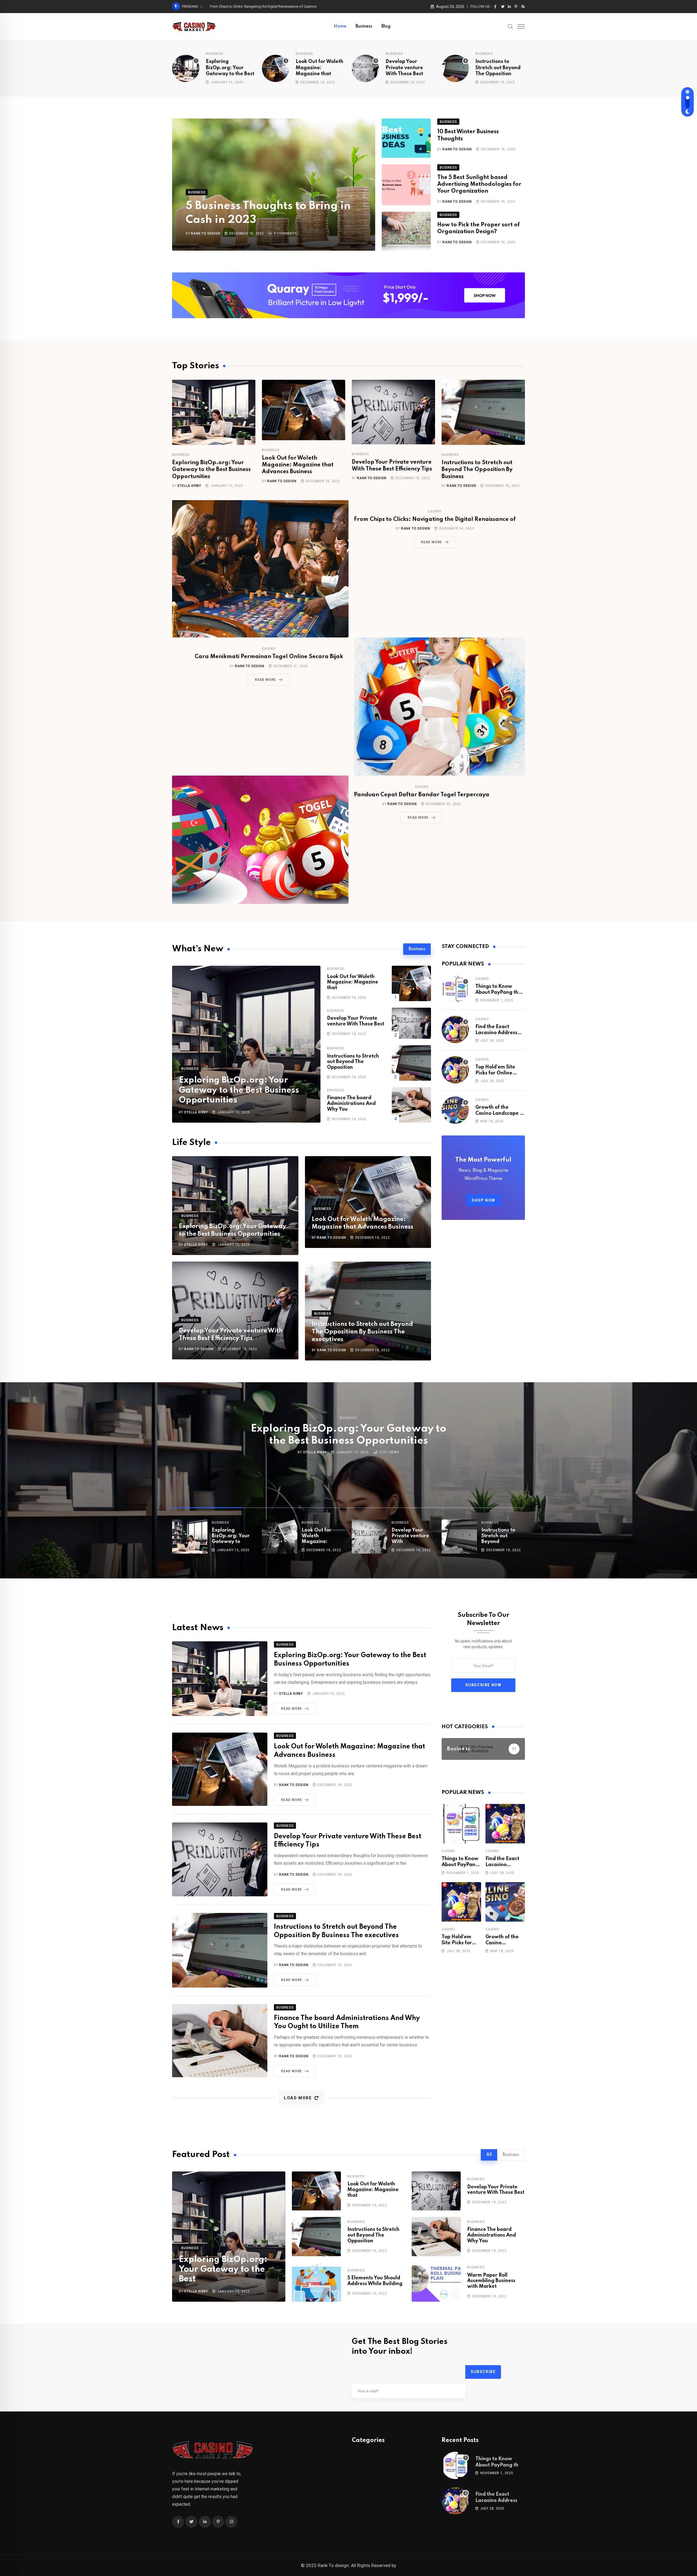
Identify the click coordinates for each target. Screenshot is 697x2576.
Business (364, 26)
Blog (386, 26)
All (489, 2155)
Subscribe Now (483, 1685)
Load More (298, 2098)
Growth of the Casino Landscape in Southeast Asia (500, 1114)
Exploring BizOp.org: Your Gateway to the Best (230, 68)
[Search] (510, 26)
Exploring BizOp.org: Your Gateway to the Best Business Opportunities (211, 470)
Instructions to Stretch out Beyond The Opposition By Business (477, 470)
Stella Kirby (189, 486)
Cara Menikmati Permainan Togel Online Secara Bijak (269, 657)
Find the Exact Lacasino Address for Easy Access (249, 6)
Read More (431, 542)
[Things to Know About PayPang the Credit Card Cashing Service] (455, 989)
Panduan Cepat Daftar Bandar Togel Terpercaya (422, 795)
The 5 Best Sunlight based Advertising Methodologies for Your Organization (479, 184)
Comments (285, 233)
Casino (435, 511)
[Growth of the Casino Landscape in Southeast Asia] (455, 1110)
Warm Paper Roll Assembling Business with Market (491, 2281)
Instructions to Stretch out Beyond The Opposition (498, 68)
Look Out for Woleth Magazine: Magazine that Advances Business (298, 465)
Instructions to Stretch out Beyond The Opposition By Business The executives (362, 1332)
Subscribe (483, 2372)
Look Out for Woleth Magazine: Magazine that (320, 68)
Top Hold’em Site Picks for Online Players (495, 1073)
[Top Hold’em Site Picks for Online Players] (455, 1070)
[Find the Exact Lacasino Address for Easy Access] (455, 1029)
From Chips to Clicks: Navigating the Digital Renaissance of (435, 520)
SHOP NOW (483, 1200)
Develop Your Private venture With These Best (404, 68)
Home (340, 26)
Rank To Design (205, 233)
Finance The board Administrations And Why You (351, 1104)
